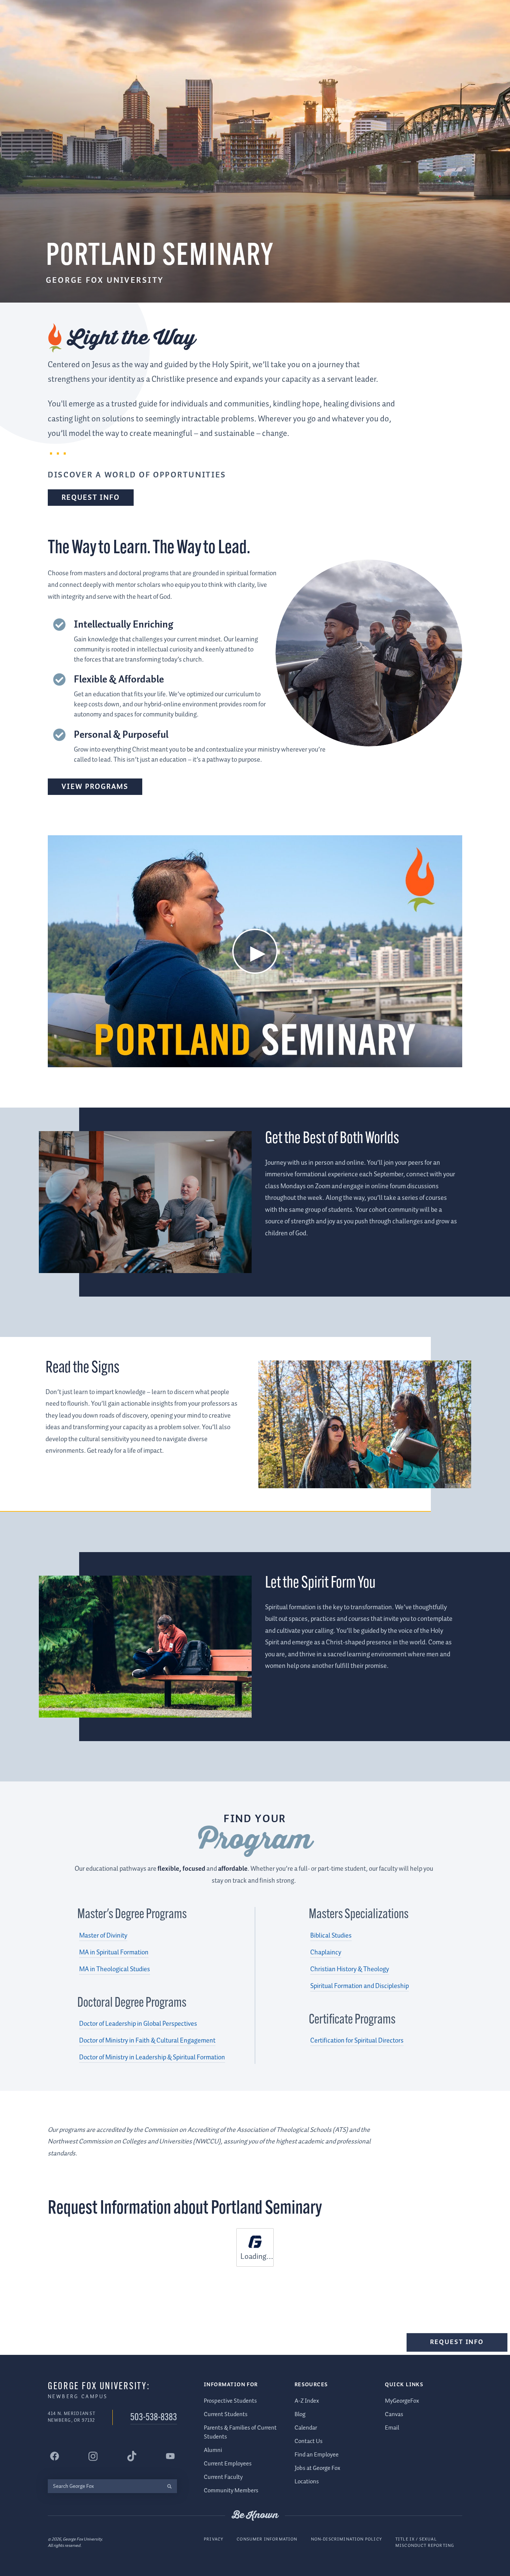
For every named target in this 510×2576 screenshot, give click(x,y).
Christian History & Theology (350, 1969)
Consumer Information (267, 2539)
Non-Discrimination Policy (346, 2539)
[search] (169, 2486)
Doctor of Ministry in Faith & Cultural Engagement (147, 2041)
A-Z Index (307, 2401)
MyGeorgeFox (402, 2401)
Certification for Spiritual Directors (357, 2041)
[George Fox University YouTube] (170, 2456)
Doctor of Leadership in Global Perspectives (138, 2024)
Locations (307, 2482)
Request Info (91, 498)
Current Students (226, 2414)
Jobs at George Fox (317, 2468)
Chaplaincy (326, 1953)
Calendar (306, 2428)
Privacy (214, 2539)
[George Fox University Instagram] (93, 2456)
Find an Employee (317, 2455)
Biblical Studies (331, 1936)
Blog (300, 2414)
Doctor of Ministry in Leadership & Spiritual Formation (152, 2058)
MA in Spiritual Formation (114, 1953)
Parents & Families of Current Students (240, 2432)
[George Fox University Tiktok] (132, 2456)
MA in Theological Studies (115, 1969)
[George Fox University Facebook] (55, 2456)
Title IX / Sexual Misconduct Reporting (425, 2543)
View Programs (95, 787)
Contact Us (309, 2441)
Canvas (394, 2414)
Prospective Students (230, 2401)
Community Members (231, 2491)
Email (392, 2428)
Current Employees (228, 2464)
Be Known (255, 2515)
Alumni (213, 2450)
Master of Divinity (103, 1936)
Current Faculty (223, 2477)
